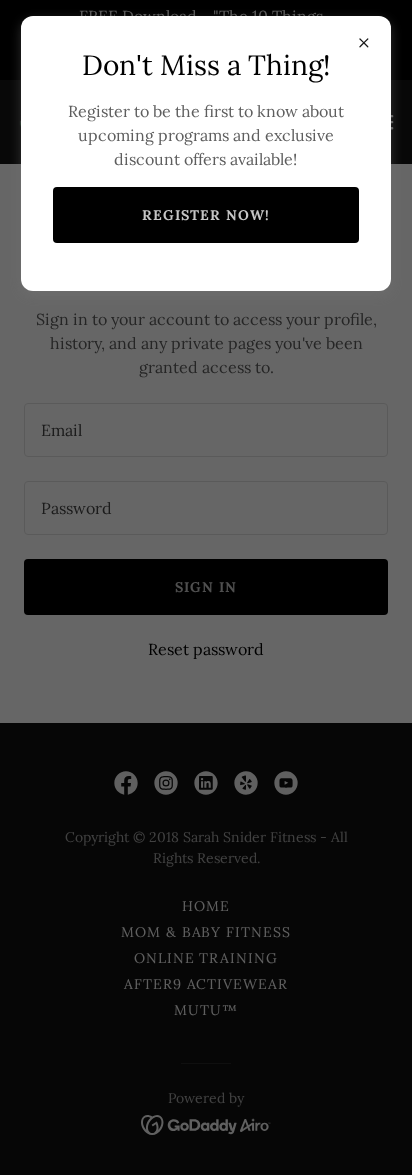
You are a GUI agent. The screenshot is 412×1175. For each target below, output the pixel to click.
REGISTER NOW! (206, 215)
